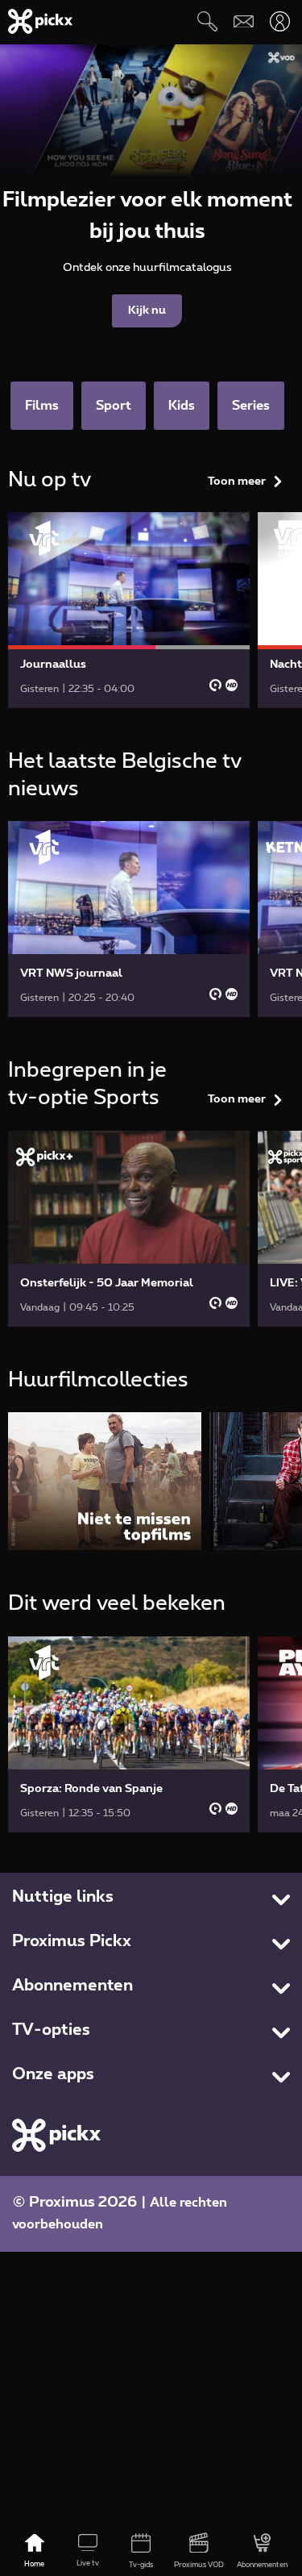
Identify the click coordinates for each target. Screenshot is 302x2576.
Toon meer (237, 481)
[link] (129, 610)
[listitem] (105, 1481)
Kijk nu (147, 311)
